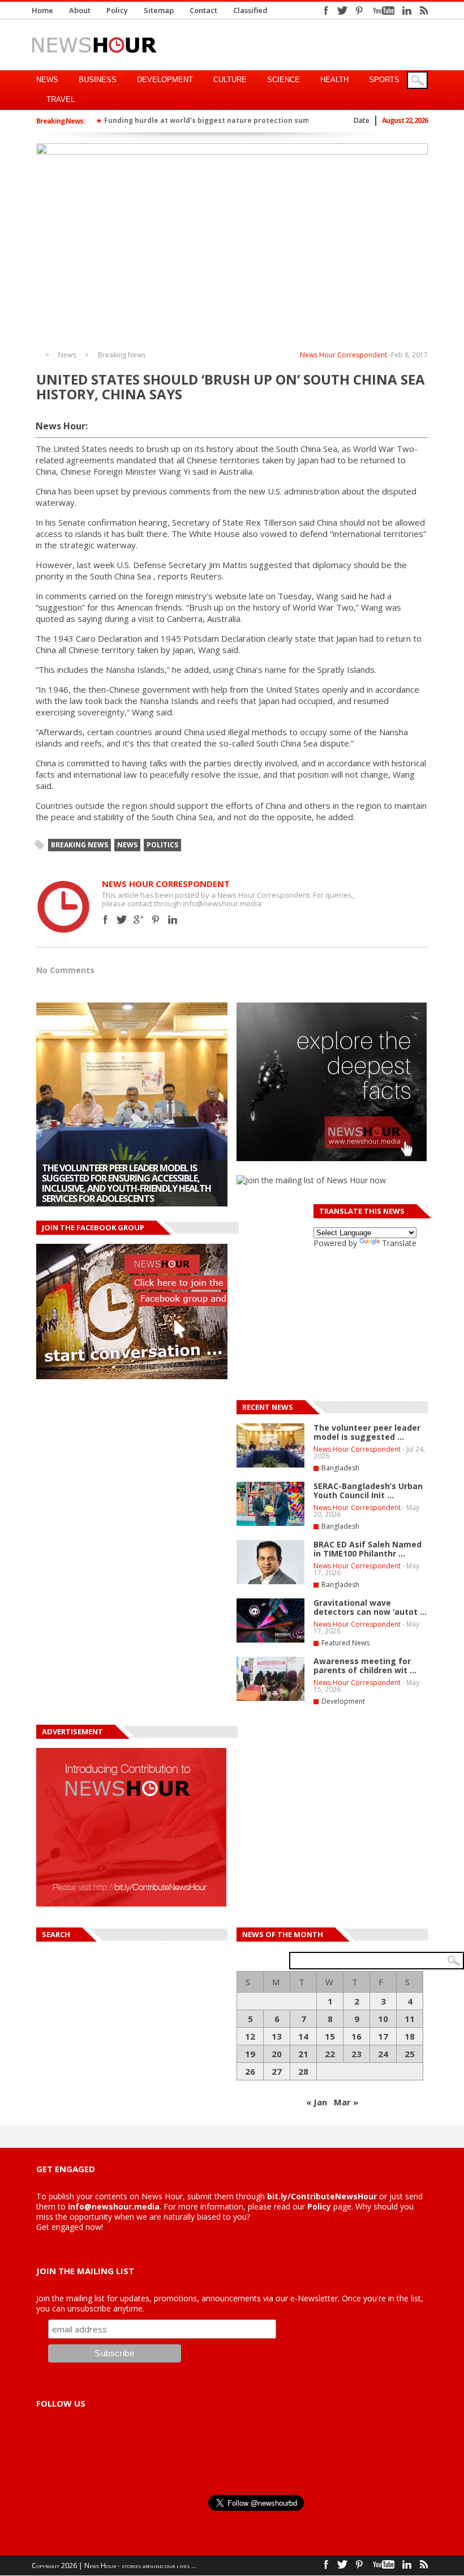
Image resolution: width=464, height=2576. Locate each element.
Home (42, 10)
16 (356, 2036)
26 (250, 2071)
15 (330, 2036)
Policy (117, 10)
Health (334, 80)
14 (303, 2036)
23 (356, 2054)
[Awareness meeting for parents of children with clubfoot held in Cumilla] (270, 1699)
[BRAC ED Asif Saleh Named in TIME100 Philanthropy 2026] (270, 1582)
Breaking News (122, 355)
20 (277, 2054)
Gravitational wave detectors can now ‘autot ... (370, 1607)
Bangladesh (340, 1468)
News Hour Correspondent (343, 355)
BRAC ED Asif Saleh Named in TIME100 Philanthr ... (368, 1549)
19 (250, 2054)
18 (410, 2036)
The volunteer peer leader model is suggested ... (367, 1432)
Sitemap (159, 10)
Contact (203, 10)
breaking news (80, 845)
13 (277, 2036)
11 (410, 2019)
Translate (399, 1243)
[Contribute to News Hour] (131, 1903)
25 (410, 2054)
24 (383, 2054)
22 (330, 2054)
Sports (384, 80)
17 (383, 2036)
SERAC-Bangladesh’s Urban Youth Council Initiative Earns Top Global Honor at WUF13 (123, 1188)
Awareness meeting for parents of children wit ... (365, 1666)
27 (277, 2071)
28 (303, 2071)
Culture (230, 80)
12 (250, 2036)
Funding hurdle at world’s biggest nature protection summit (213, 120)
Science (283, 80)
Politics (162, 845)
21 (303, 2054)
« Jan (317, 2102)
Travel (61, 99)
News (47, 80)
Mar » (346, 2102)
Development (165, 80)
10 (383, 2019)
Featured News (345, 1643)
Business (98, 80)
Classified (250, 10)
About (80, 10)
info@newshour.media (114, 2206)
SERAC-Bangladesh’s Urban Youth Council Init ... (368, 1490)
